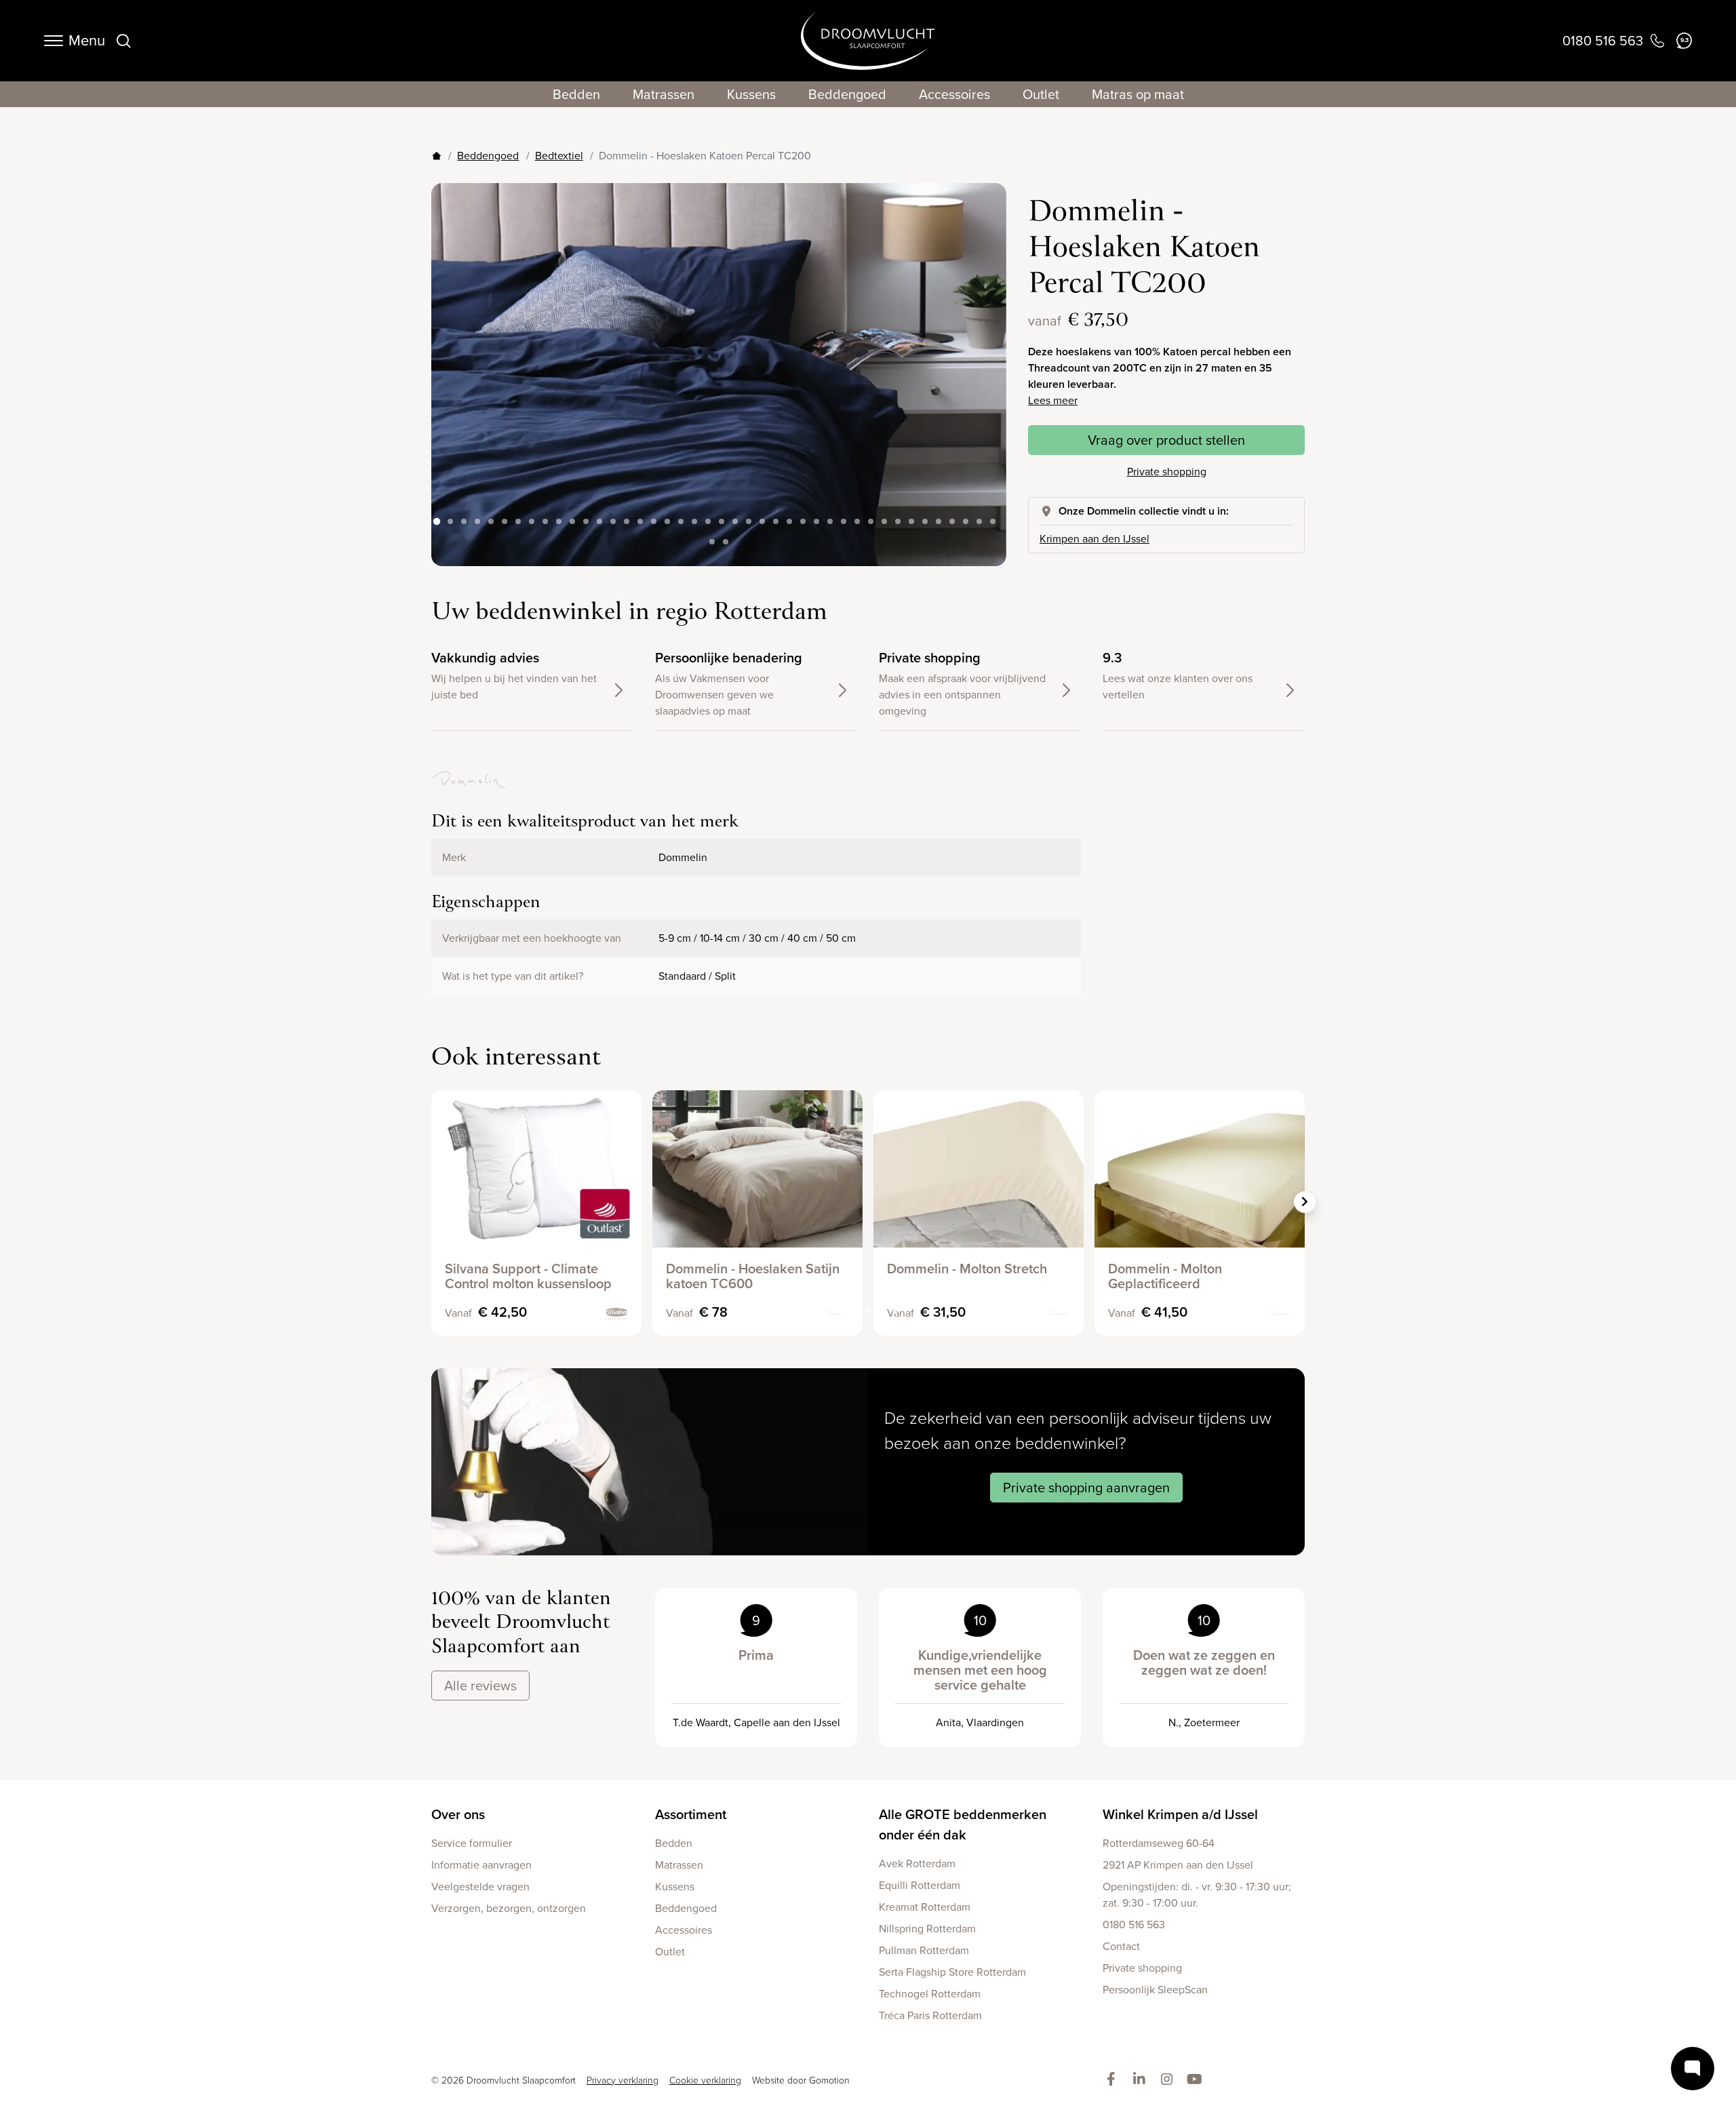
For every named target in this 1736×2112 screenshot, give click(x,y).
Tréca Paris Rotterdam (930, 2015)
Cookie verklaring (705, 2080)
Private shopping (1167, 472)
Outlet (1041, 94)
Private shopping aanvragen (1086, 1488)
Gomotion (829, 2080)
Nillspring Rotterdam (927, 1929)
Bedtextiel (559, 156)
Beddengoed (847, 94)
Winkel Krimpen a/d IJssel (1180, 1814)
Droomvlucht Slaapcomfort (868, 41)
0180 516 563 (1134, 1925)
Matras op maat (1138, 94)
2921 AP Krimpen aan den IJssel (1178, 1865)
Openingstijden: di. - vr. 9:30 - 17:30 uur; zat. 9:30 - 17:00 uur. (1197, 1895)
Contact (1121, 1946)
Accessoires (954, 94)
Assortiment (691, 1814)
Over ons (458, 1814)
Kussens (751, 94)
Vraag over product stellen (1166, 440)
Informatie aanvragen (481, 1865)
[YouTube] (1197, 2080)
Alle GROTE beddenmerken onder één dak (963, 1825)
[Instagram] (1169, 2080)
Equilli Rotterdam (920, 1885)
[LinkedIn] (1142, 2080)
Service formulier (472, 1843)
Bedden (576, 94)
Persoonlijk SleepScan (1155, 1990)
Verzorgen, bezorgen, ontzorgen (509, 1908)
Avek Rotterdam (917, 1864)
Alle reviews (480, 1686)
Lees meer (1053, 400)
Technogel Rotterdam (930, 1994)
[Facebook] (1114, 2080)
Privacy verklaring (623, 2080)
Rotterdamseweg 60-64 (1159, 1843)
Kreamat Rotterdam (925, 1907)
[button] (985, 364)
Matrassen (664, 94)
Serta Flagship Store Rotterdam (952, 1972)
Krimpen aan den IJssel (1094, 539)
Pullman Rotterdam (924, 1950)
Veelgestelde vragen (480, 1887)
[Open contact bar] (1693, 2069)
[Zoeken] (123, 41)
